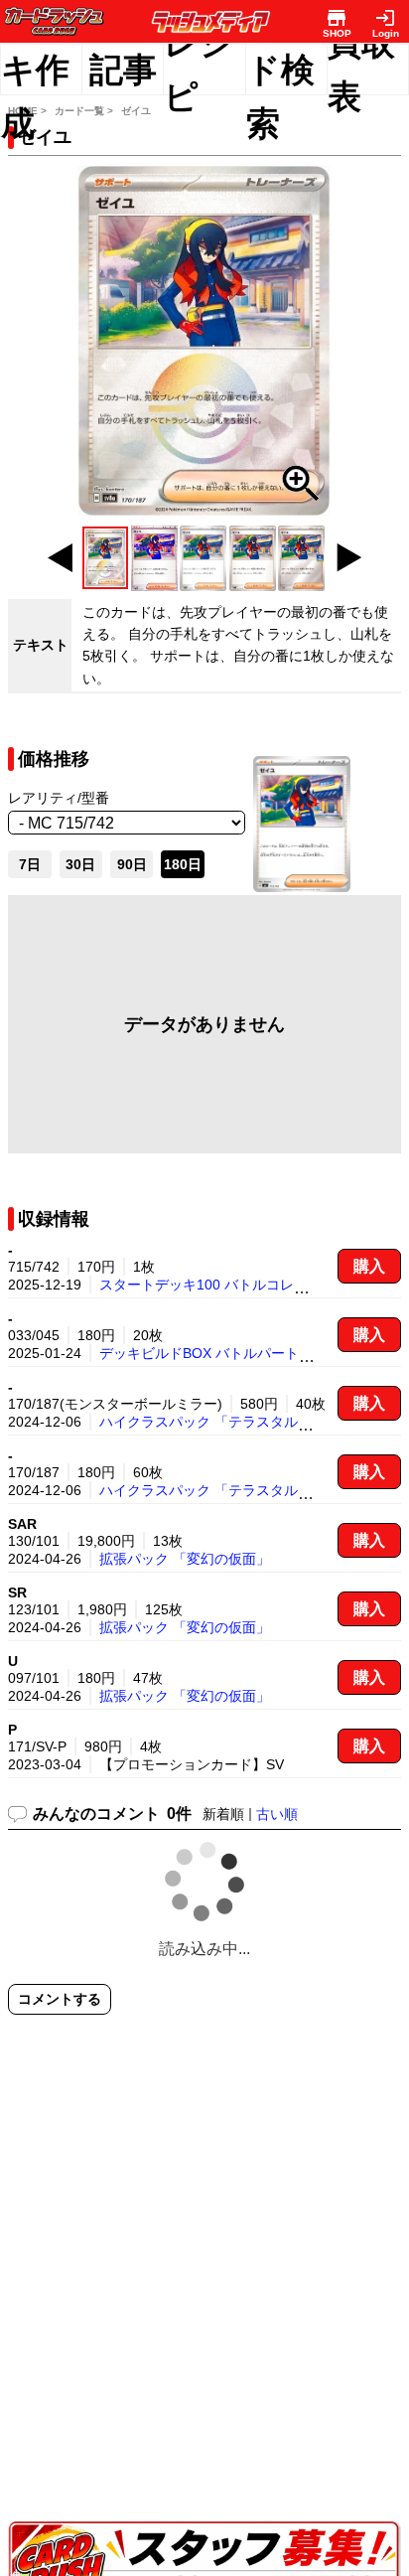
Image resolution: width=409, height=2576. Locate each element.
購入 (369, 1266)
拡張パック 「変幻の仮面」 (185, 1559)
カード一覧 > (84, 111)
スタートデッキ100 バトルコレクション (224, 1285)
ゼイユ (136, 111)
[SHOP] (337, 18)
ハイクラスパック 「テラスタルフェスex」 (234, 1422)
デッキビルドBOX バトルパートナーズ (220, 1353)
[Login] (386, 18)
